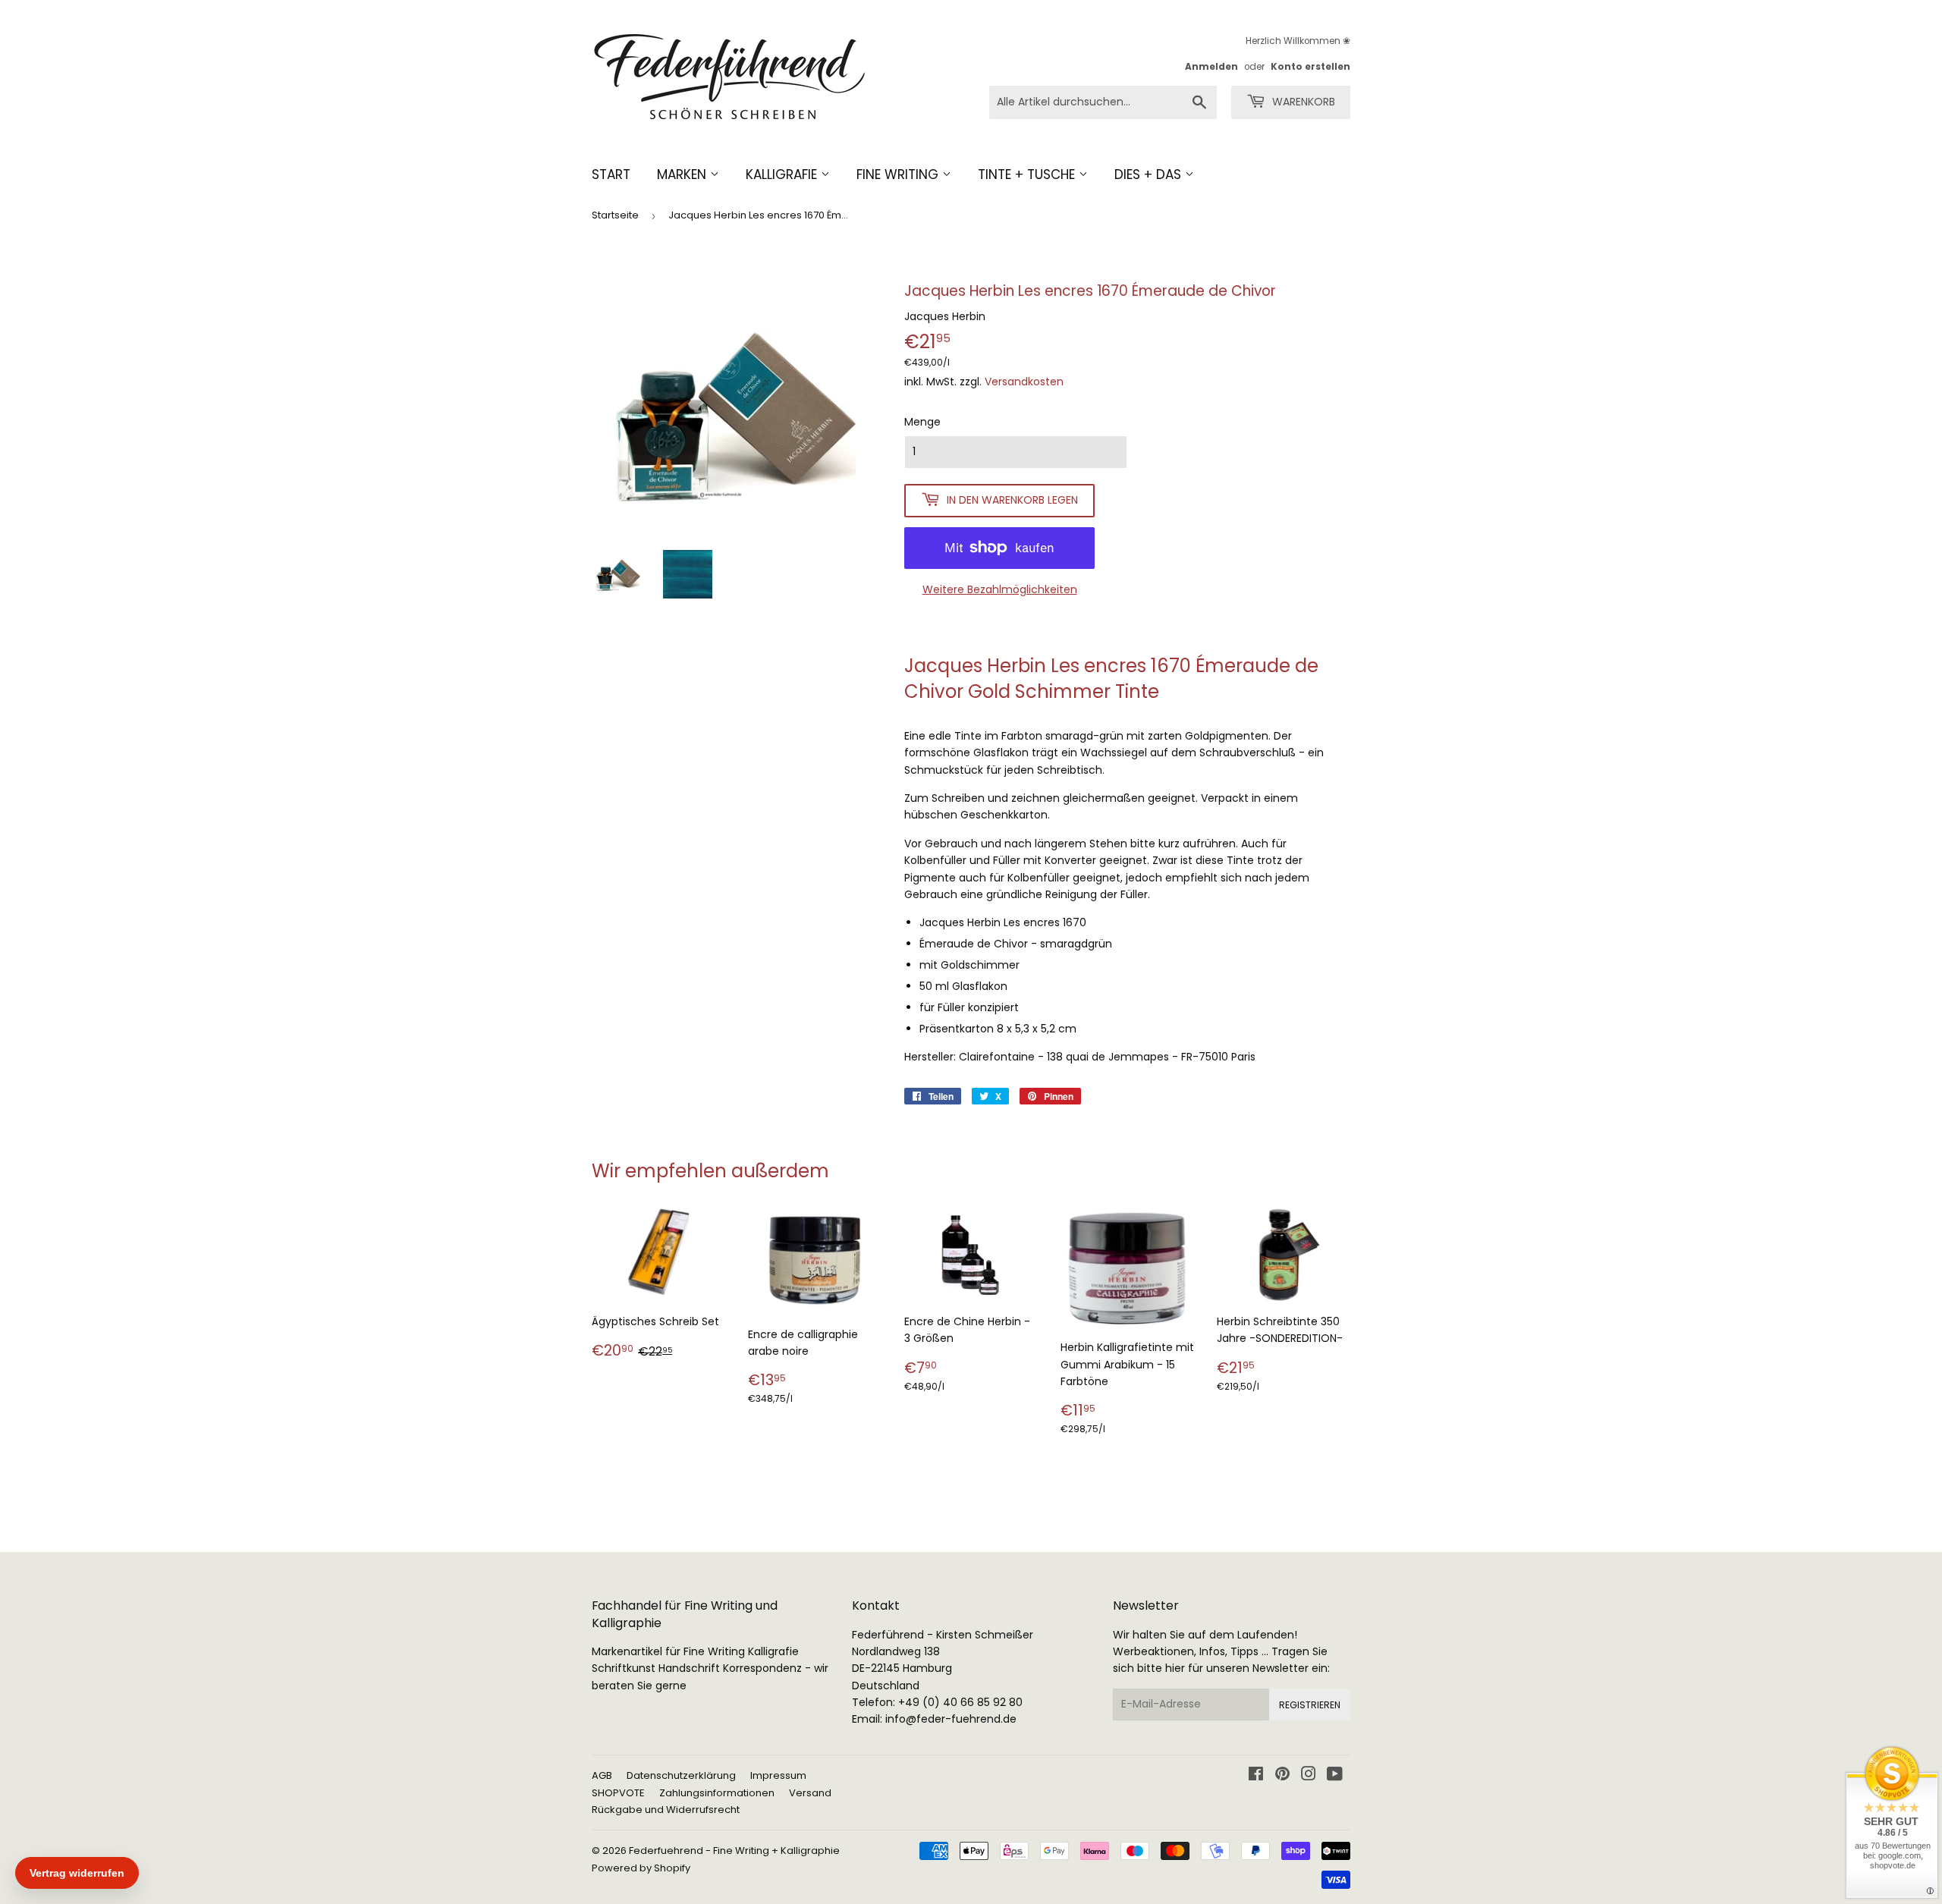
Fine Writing (899, 174)
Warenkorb (1302, 102)
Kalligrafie (783, 174)
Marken (683, 174)
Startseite (615, 215)
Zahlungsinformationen (717, 1793)
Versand (810, 1793)
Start (611, 174)
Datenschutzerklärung (681, 1775)
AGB (602, 1775)
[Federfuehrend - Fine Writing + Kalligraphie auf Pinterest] (1282, 1776)
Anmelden (1211, 67)
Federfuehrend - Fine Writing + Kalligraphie (734, 1851)
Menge (922, 422)
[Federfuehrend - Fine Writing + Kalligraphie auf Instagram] (1309, 1776)
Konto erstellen (1310, 67)
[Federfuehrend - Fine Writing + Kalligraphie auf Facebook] (1256, 1776)
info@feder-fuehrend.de (951, 1719)
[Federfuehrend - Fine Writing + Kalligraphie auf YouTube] (1335, 1776)
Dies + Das (1150, 174)
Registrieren (1310, 1705)
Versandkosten (1024, 382)
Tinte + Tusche (1028, 174)
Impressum (778, 1775)
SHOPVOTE (618, 1793)
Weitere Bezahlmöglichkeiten (1000, 589)
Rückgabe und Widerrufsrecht (666, 1810)
